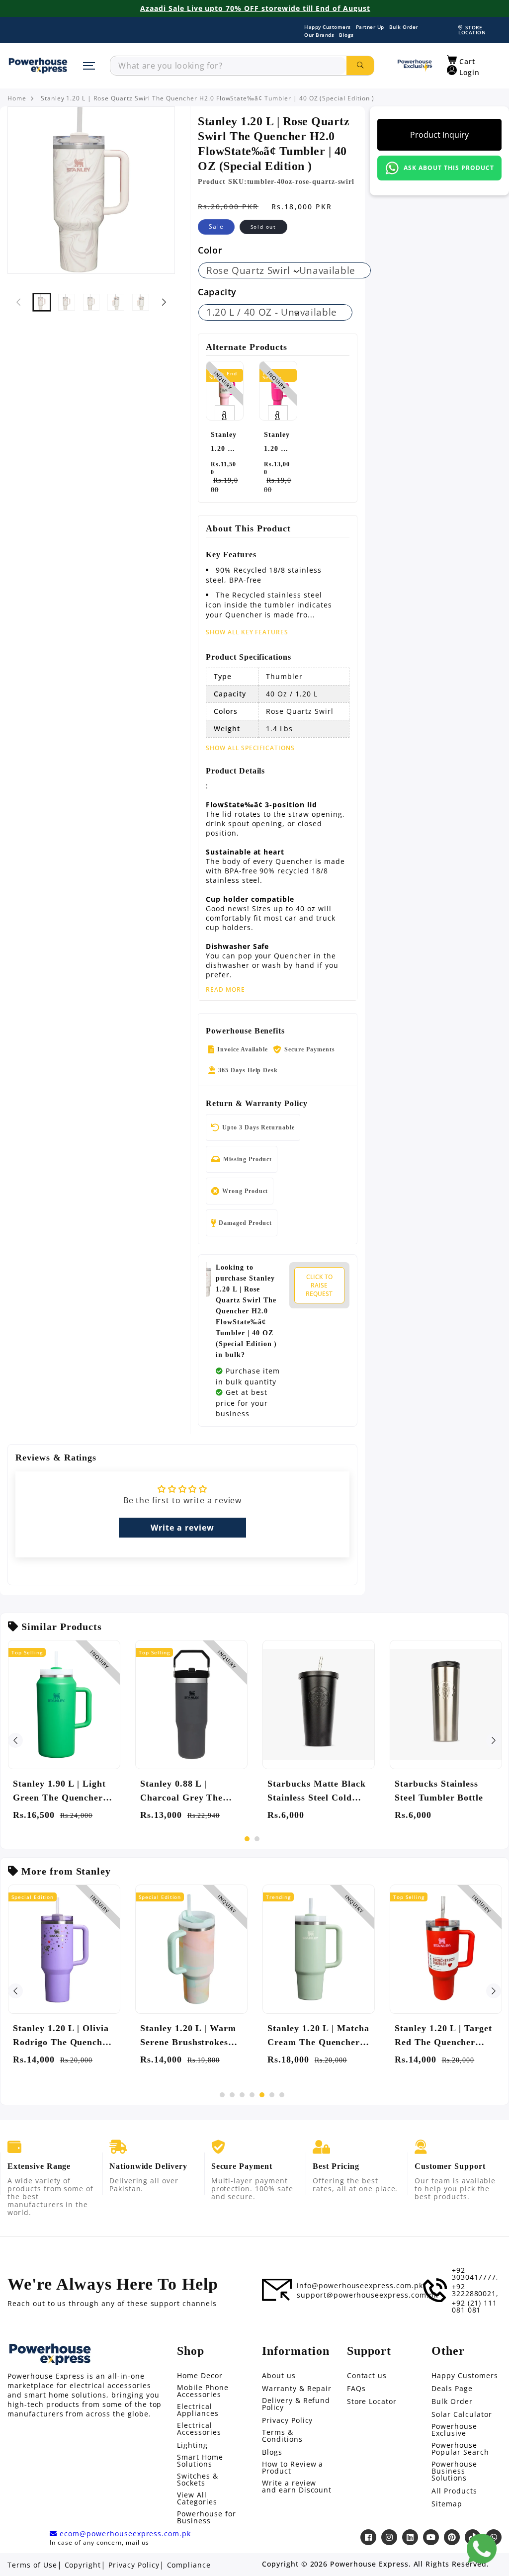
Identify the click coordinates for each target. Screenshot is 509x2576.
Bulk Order (404, 27)
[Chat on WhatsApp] (482, 2549)
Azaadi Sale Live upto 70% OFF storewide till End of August (255, 8)
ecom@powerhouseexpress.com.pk (124, 2534)
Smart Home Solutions (200, 2461)
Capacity (217, 292)
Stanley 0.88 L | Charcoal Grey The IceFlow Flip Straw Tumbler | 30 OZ (181, 1792)
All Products (454, 2491)
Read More (225, 990)
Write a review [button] (182, 1528)
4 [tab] (252, 2095)
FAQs (356, 2389)
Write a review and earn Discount (297, 2487)
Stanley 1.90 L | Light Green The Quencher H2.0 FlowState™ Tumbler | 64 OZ (59, 1792)
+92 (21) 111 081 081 (475, 2307)
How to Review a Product (293, 2468)
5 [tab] (262, 2095)
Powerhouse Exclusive (454, 2430)
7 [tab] (282, 2095)
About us (279, 2376)
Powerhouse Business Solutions (454, 2471)
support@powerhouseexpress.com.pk (367, 2295)
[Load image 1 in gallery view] (42, 302)
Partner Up (370, 27)
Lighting (192, 2445)
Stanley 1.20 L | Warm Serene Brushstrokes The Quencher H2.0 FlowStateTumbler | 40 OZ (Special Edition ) (189, 2036)
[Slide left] (18, 302)
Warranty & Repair (297, 2389)
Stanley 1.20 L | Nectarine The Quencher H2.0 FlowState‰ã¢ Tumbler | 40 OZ (277, 443)
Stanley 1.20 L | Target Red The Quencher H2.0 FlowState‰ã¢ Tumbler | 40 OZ (443, 2036)
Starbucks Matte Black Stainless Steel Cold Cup (317, 1792)
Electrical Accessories (199, 2429)
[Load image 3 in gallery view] (91, 302)
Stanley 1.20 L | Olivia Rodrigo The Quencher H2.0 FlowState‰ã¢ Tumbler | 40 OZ (62, 2036)
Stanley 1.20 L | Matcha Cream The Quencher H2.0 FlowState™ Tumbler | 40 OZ (318, 2036)
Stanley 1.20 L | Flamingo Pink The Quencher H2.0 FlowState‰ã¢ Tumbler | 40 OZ (224, 443)
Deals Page (452, 2389)
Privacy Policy (287, 2420)
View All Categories (197, 2498)
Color (210, 250)
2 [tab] (257, 1839)
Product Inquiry (439, 135)
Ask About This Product (449, 168)
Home (17, 98)
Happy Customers (328, 27)
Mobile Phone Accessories (203, 2391)
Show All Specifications (250, 748)
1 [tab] (247, 1839)
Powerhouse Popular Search (460, 2449)
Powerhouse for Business (206, 2517)
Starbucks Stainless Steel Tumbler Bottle (439, 1791)
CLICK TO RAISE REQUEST (319, 1285)
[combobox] (228, 66)
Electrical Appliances (198, 2410)
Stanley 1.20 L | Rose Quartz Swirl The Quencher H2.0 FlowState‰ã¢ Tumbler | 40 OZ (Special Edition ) (208, 98)
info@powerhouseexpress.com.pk (360, 2286)
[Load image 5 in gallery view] (141, 302)
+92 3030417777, (475, 2274)
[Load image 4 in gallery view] (116, 302)
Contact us (367, 2376)
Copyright (83, 2565)
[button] (461, 60)
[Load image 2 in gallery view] (67, 302)
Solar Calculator (462, 2414)
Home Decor (200, 2376)
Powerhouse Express (369, 2564)
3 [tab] (242, 2095)
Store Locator (372, 2402)
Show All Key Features (247, 632)
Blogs (346, 35)
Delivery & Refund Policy (296, 2404)
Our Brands (319, 35)
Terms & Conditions (282, 2436)
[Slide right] (164, 302)
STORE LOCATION (472, 30)
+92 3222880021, (475, 2290)
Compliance (189, 2565)
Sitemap (447, 2504)
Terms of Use (32, 2565)
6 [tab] (272, 2095)
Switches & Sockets (198, 2480)
